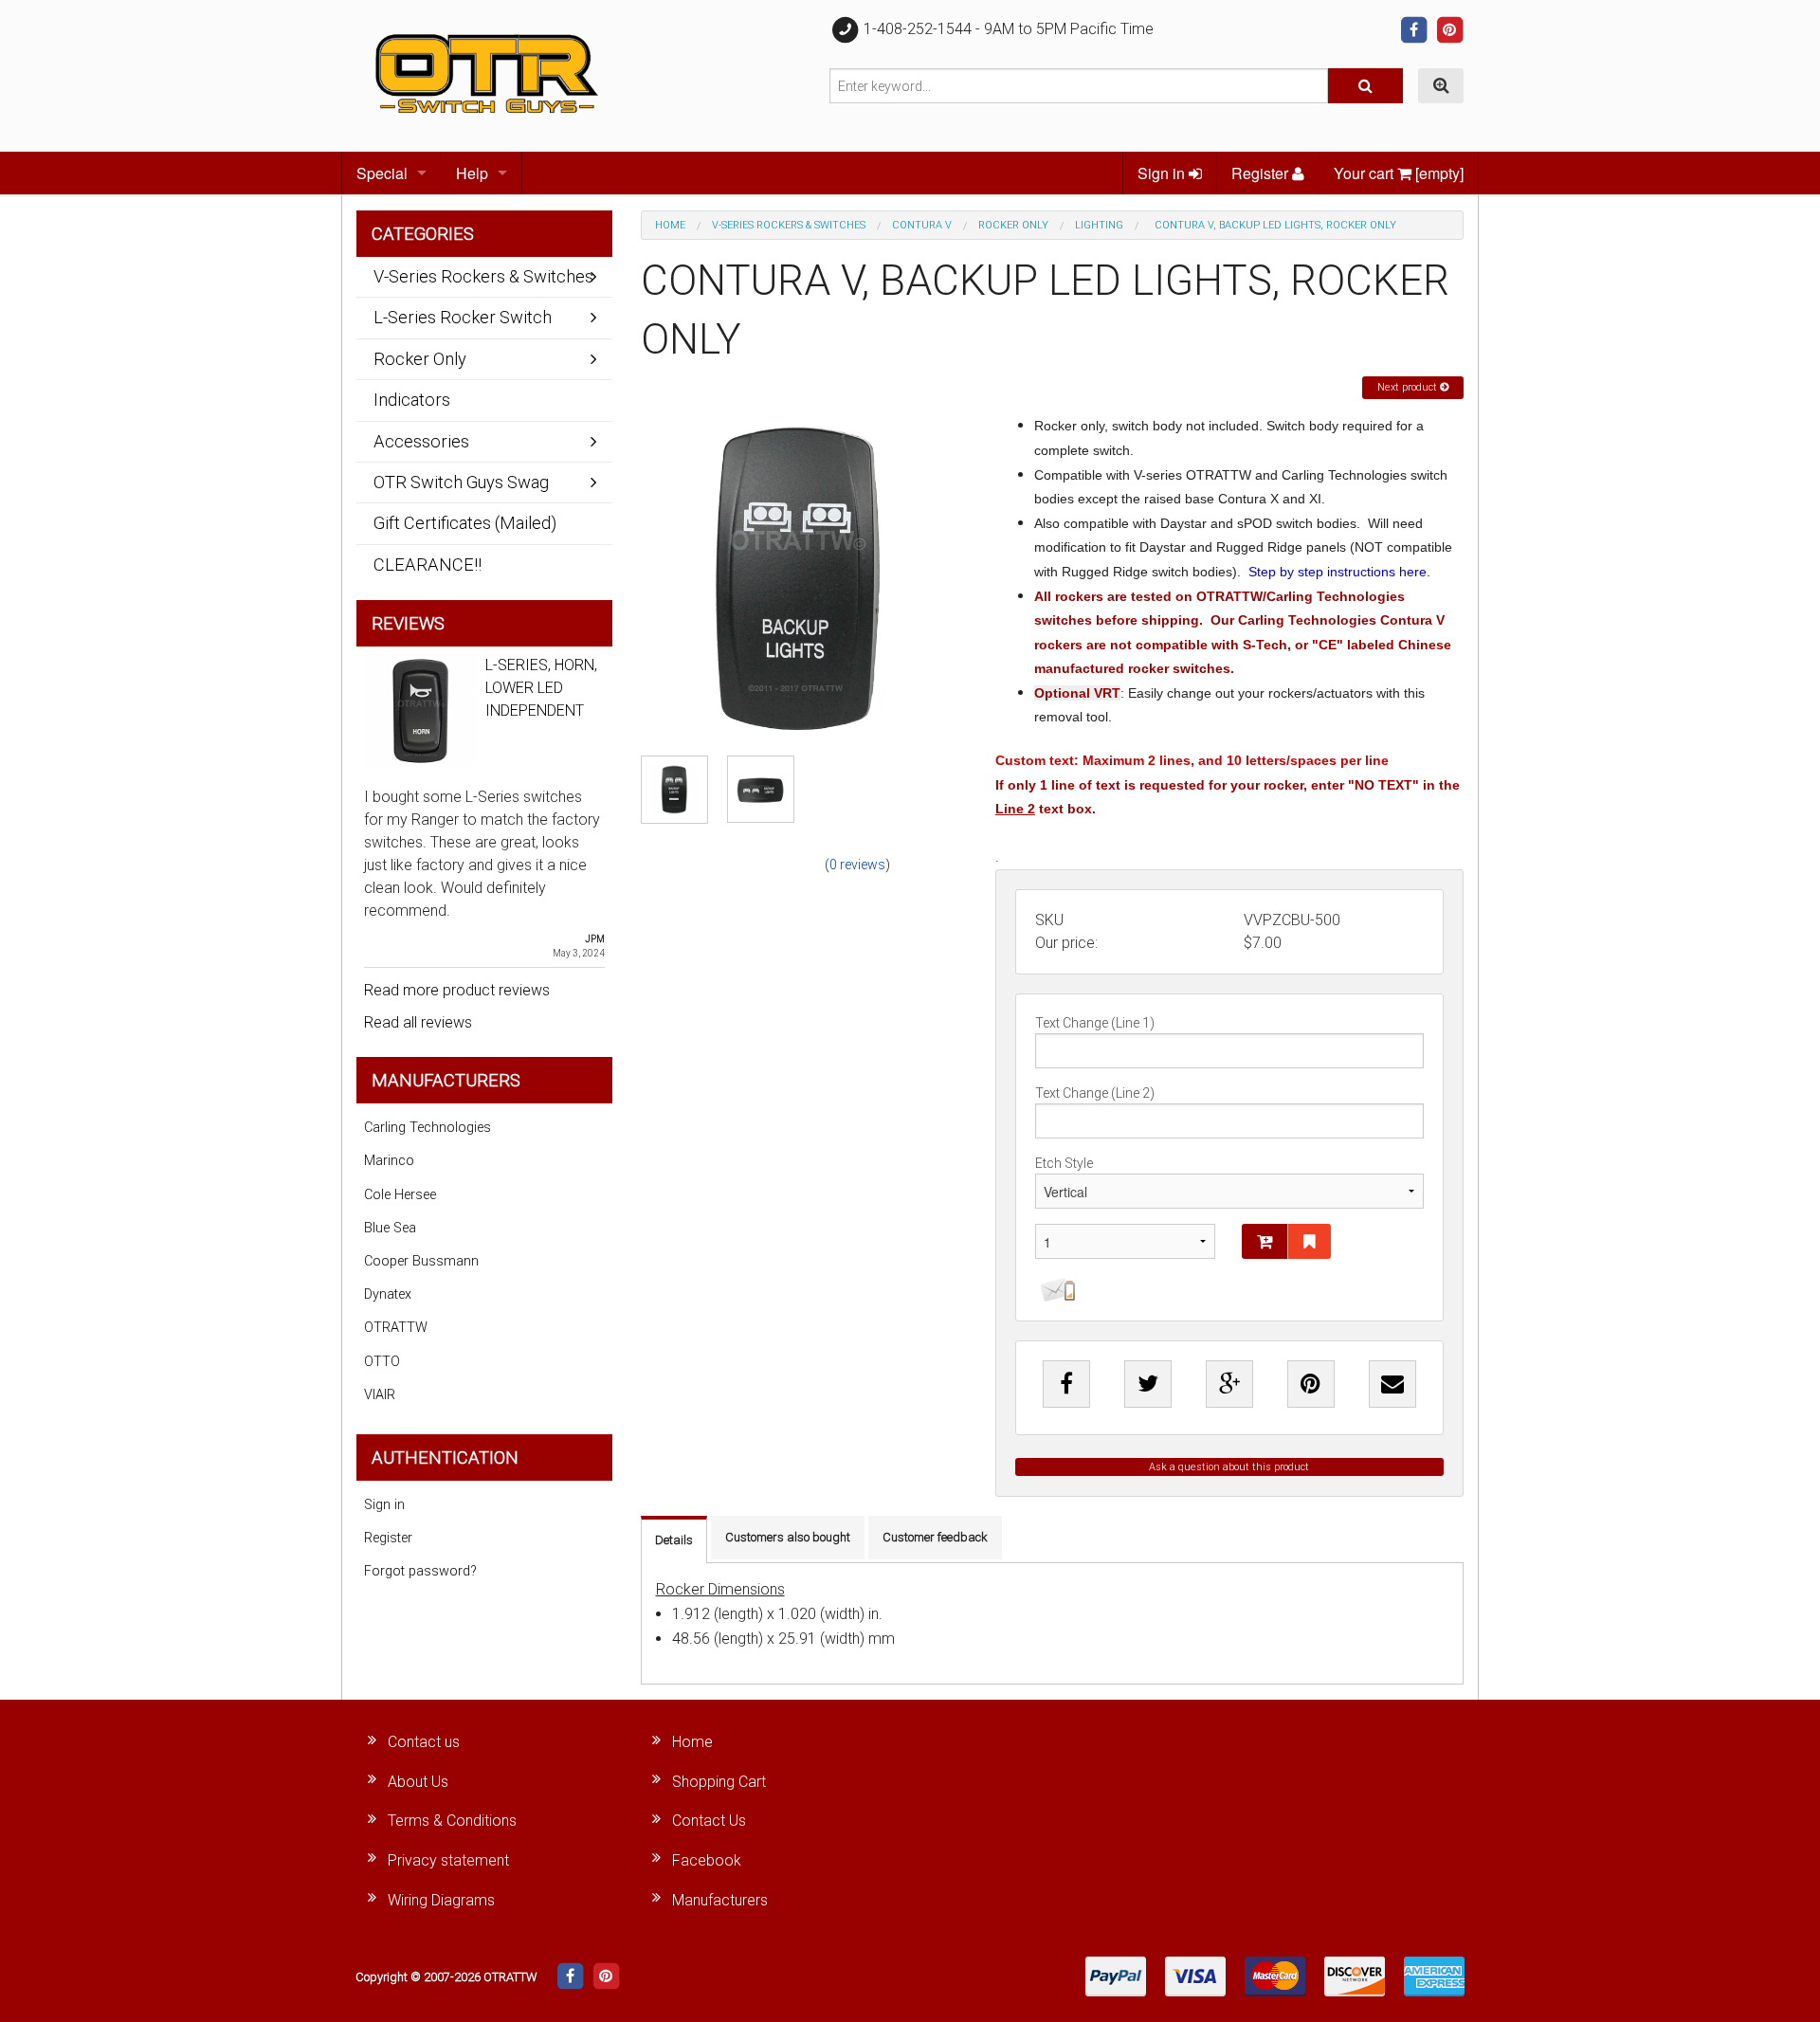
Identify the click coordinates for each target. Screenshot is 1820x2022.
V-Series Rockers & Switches (789, 225)
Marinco (389, 1161)
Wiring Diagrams (441, 1900)
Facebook (707, 1860)
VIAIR (380, 1395)
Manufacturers (720, 1900)
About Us (418, 1782)
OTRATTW (396, 1328)
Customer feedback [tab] (935, 1537)
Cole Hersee (400, 1195)
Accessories (421, 441)
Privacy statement (448, 1860)
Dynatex (388, 1294)
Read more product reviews (457, 990)
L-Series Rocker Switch (463, 317)
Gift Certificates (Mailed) (465, 523)
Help (472, 173)
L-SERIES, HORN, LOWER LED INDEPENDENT (541, 688)
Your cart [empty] (1399, 173)
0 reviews (857, 865)
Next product (1409, 387)
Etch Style (1064, 1163)
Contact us (424, 1742)
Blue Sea (390, 1228)
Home (670, 225)
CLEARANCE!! (428, 565)
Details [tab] (674, 1540)
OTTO (382, 1362)
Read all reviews (418, 1022)
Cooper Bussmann (421, 1261)
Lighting (1099, 225)
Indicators (412, 400)
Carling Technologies (428, 1128)
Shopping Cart (719, 1782)
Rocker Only (1013, 225)
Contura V (922, 225)
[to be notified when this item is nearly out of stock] (1055, 1290)
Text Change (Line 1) (1095, 1023)
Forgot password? (420, 1571)
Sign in (1163, 173)
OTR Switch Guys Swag (461, 482)
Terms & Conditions (452, 1821)
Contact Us (709, 1821)
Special (382, 173)
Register (1262, 173)
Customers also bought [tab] (788, 1537)
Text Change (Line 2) (1095, 1093)
